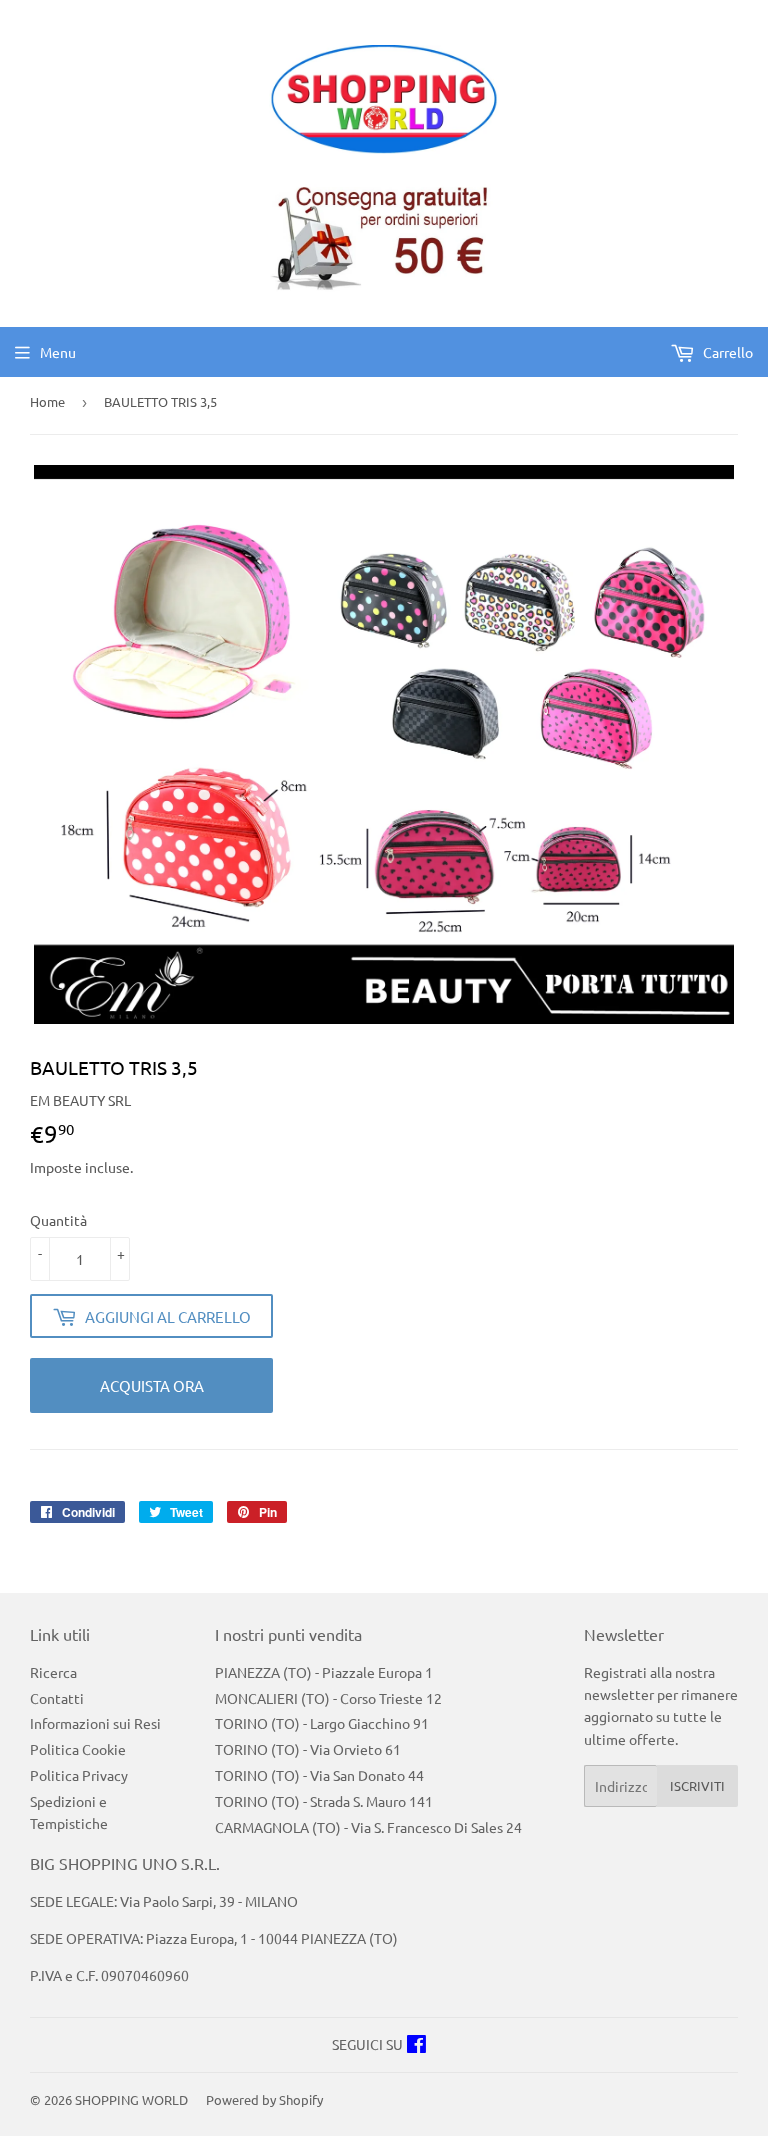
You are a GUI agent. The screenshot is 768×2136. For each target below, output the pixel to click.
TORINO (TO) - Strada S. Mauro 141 (324, 1801)
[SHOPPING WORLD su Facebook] (416, 2046)
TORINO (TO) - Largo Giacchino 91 (322, 1723)
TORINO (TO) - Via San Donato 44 (319, 1775)
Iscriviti (697, 1785)
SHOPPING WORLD (131, 2099)
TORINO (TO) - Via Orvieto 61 (308, 1749)
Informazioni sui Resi (95, 1723)
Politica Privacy (79, 1775)
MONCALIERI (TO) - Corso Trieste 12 (328, 1698)
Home (47, 401)
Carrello (726, 352)
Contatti (57, 1698)
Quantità (58, 1220)
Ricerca (53, 1672)
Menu (58, 352)
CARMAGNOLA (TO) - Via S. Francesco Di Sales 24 (368, 1827)
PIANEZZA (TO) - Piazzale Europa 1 (324, 1672)
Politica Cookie (78, 1749)
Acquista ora (152, 1385)
